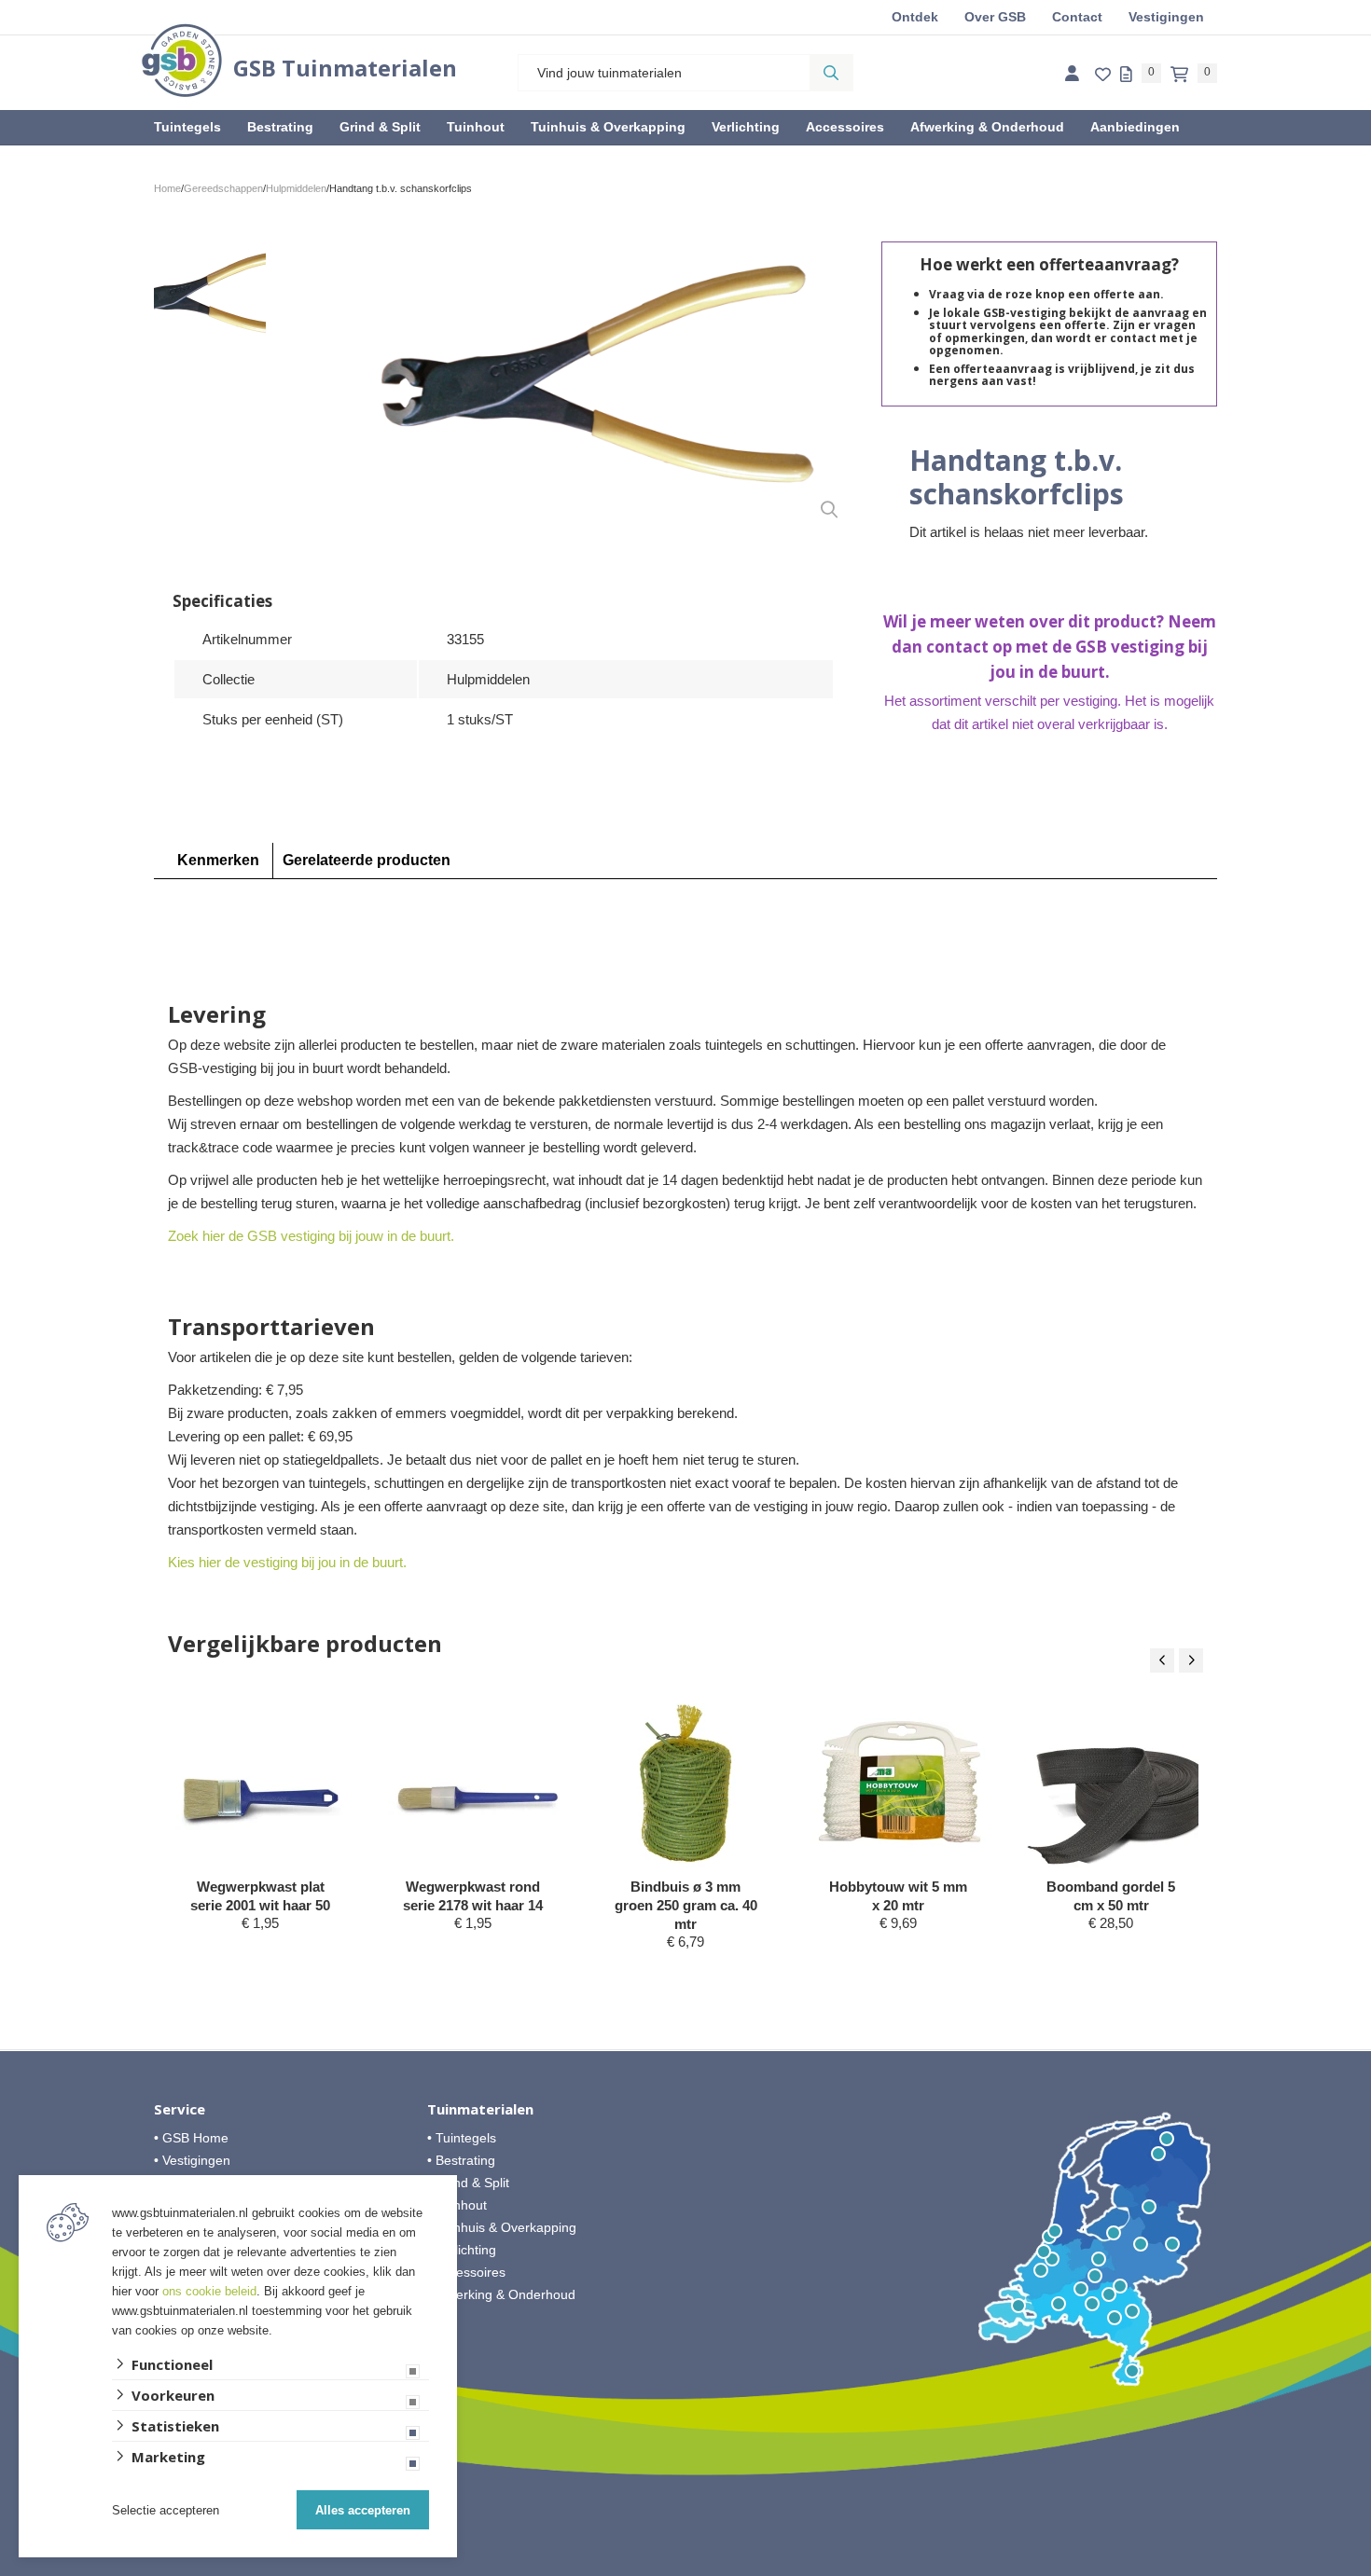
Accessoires (845, 127)
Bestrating (280, 127)
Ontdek (915, 17)
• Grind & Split (468, 2183)
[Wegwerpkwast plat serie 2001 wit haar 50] (262, 1782)
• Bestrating (461, 2160)
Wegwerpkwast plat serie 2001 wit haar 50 (260, 1896)
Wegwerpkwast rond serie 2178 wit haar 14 (473, 1896)
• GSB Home (191, 2138)
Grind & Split (380, 127)
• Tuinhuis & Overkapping (502, 2227)
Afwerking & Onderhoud (987, 127)
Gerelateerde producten (367, 860)
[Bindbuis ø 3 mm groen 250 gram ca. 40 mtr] (687, 1782)
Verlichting (746, 127)
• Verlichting (462, 2250)
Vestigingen (1166, 17)
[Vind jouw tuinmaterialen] (831, 73)
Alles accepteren (363, 2510)
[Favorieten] (1103, 75)
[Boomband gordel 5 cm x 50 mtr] (1112, 1782)
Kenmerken (218, 860)
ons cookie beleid (209, 2291)
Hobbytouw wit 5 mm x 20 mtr (898, 1896)
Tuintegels (187, 127)
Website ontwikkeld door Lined (686, 2568)
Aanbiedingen (1135, 127)
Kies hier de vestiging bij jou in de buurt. (287, 1562)
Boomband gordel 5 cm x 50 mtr (1111, 1896)
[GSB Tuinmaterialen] (182, 60)
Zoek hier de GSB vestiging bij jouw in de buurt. (311, 1236)
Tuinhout (476, 127)
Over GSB (995, 17)
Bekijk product (260, 1958)
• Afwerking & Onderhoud (501, 2294)
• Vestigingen (192, 2160)
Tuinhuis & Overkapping (608, 127)
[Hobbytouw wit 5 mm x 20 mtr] (900, 1782)
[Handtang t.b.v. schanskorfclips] (595, 387)
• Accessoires (466, 2272)
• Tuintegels (462, 2138)
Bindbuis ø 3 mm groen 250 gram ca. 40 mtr (686, 1905)
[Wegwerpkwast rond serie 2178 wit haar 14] (474, 1782)
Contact (1077, 17)
